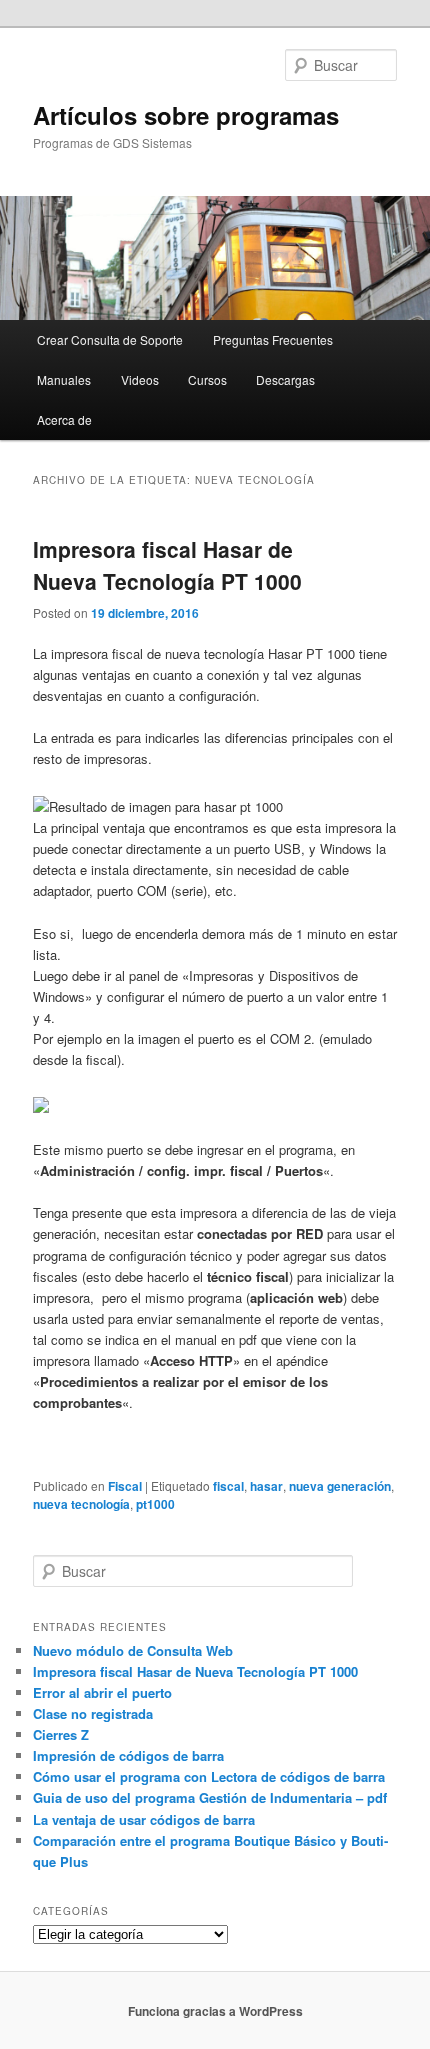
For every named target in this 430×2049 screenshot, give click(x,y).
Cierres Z (61, 1734)
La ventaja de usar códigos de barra (144, 1819)
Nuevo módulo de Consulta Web (133, 1650)
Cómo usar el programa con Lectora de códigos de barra (209, 1776)
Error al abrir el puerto (102, 1692)
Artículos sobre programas (186, 115)
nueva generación (340, 1486)
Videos (140, 379)
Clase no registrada (93, 1713)
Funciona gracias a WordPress (215, 2011)
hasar (266, 1486)
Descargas (285, 379)
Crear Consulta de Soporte (110, 339)
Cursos (207, 379)
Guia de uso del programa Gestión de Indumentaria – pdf (210, 1797)
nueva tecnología (81, 1504)
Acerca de (64, 419)
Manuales (64, 379)
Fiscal (125, 1486)
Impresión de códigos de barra (128, 1755)
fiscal (228, 1486)
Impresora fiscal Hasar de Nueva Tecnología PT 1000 (167, 565)
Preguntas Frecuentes (273, 339)
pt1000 (155, 1504)
